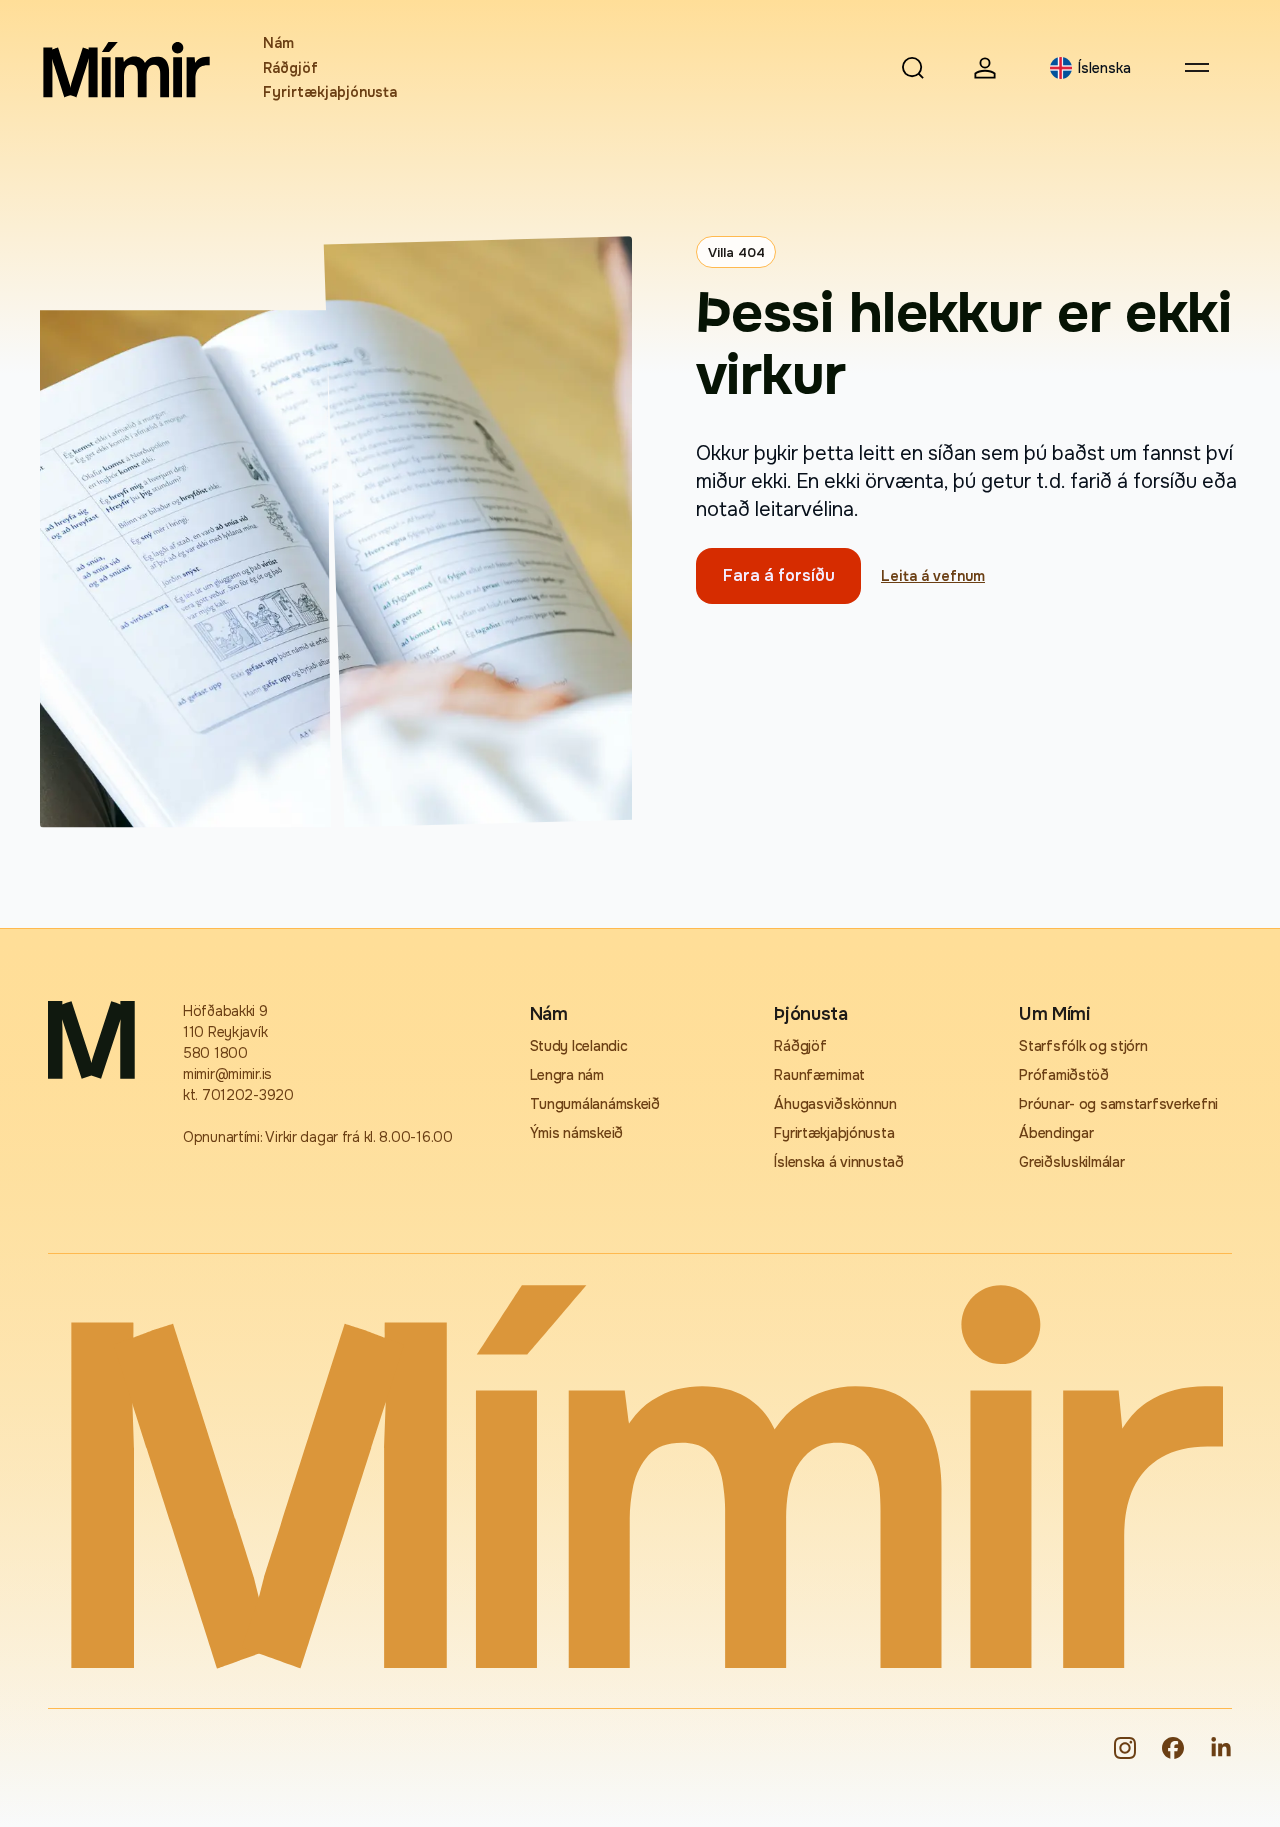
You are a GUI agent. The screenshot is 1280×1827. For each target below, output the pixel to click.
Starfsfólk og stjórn (1083, 1046)
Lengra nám (567, 1075)
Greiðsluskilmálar (1071, 1162)
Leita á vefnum (933, 576)
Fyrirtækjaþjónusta (330, 92)
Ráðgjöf (290, 68)
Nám (278, 43)
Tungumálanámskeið (595, 1104)
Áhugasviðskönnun (835, 1104)
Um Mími (1054, 1014)
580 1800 (215, 1053)
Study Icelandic (579, 1046)
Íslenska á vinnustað (838, 1162)
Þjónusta (810, 1014)
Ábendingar (1056, 1133)
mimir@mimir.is (227, 1074)
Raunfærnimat (819, 1075)
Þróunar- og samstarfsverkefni (1118, 1104)
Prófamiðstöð (1064, 1075)
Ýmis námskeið (576, 1133)
